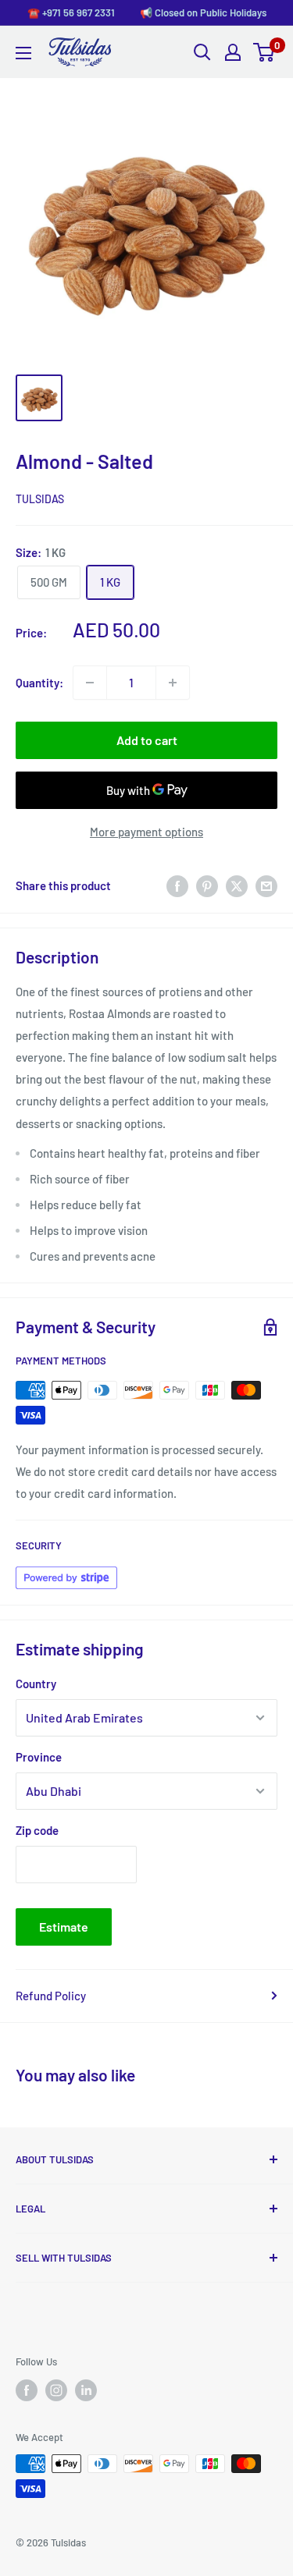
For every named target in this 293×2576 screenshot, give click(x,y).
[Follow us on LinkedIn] (86, 2390)
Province (39, 1757)
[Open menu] (23, 53)
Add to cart (147, 740)
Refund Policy (51, 1996)
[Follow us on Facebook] (27, 2390)
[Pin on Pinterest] (207, 885)
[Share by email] (266, 885)
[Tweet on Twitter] (237, 885)
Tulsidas (40, 499)
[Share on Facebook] (177, 885)
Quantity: (39, 683)
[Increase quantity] (173, 683)
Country (36, 1684)
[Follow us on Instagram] (56, 2390)
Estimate (64, 1927)
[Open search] (202, 52)
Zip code (37, 1830)
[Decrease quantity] (90, 683)
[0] (264, 52)
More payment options (146, 832)
